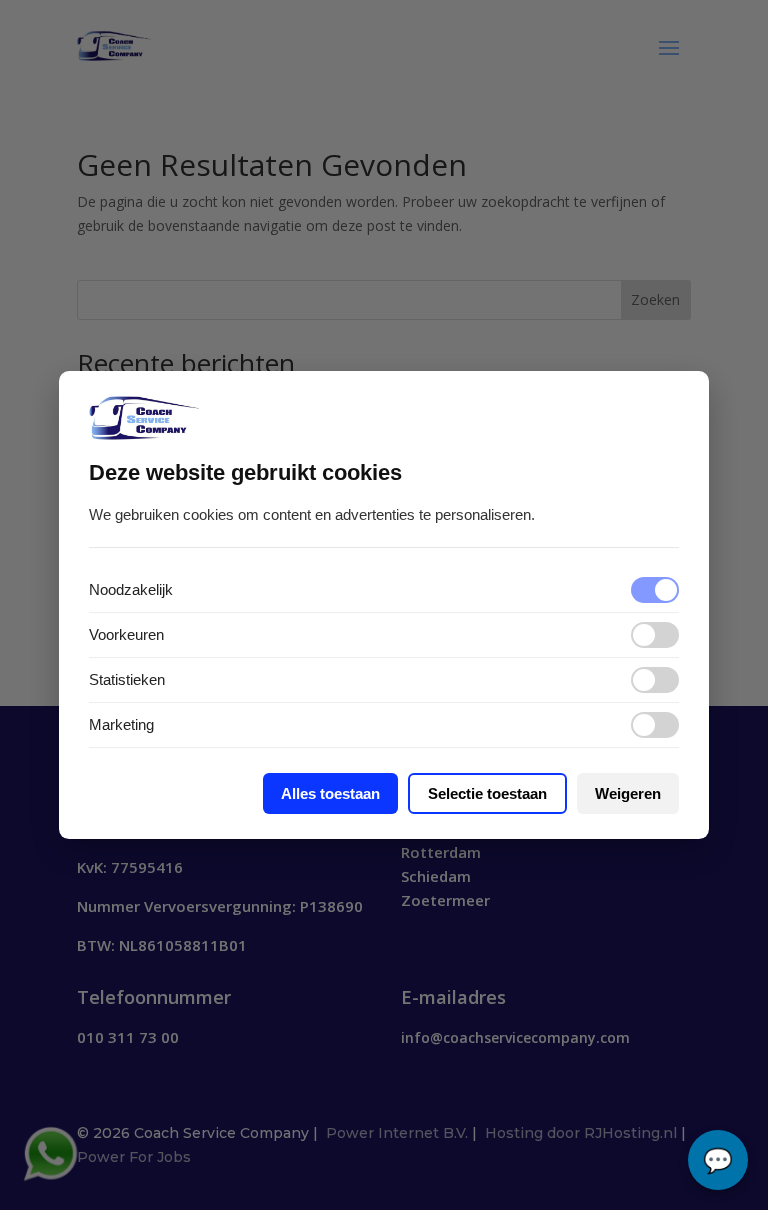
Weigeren (628, 793)
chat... (718, 1160)
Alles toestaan (330, 793)
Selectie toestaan (487, 793)
